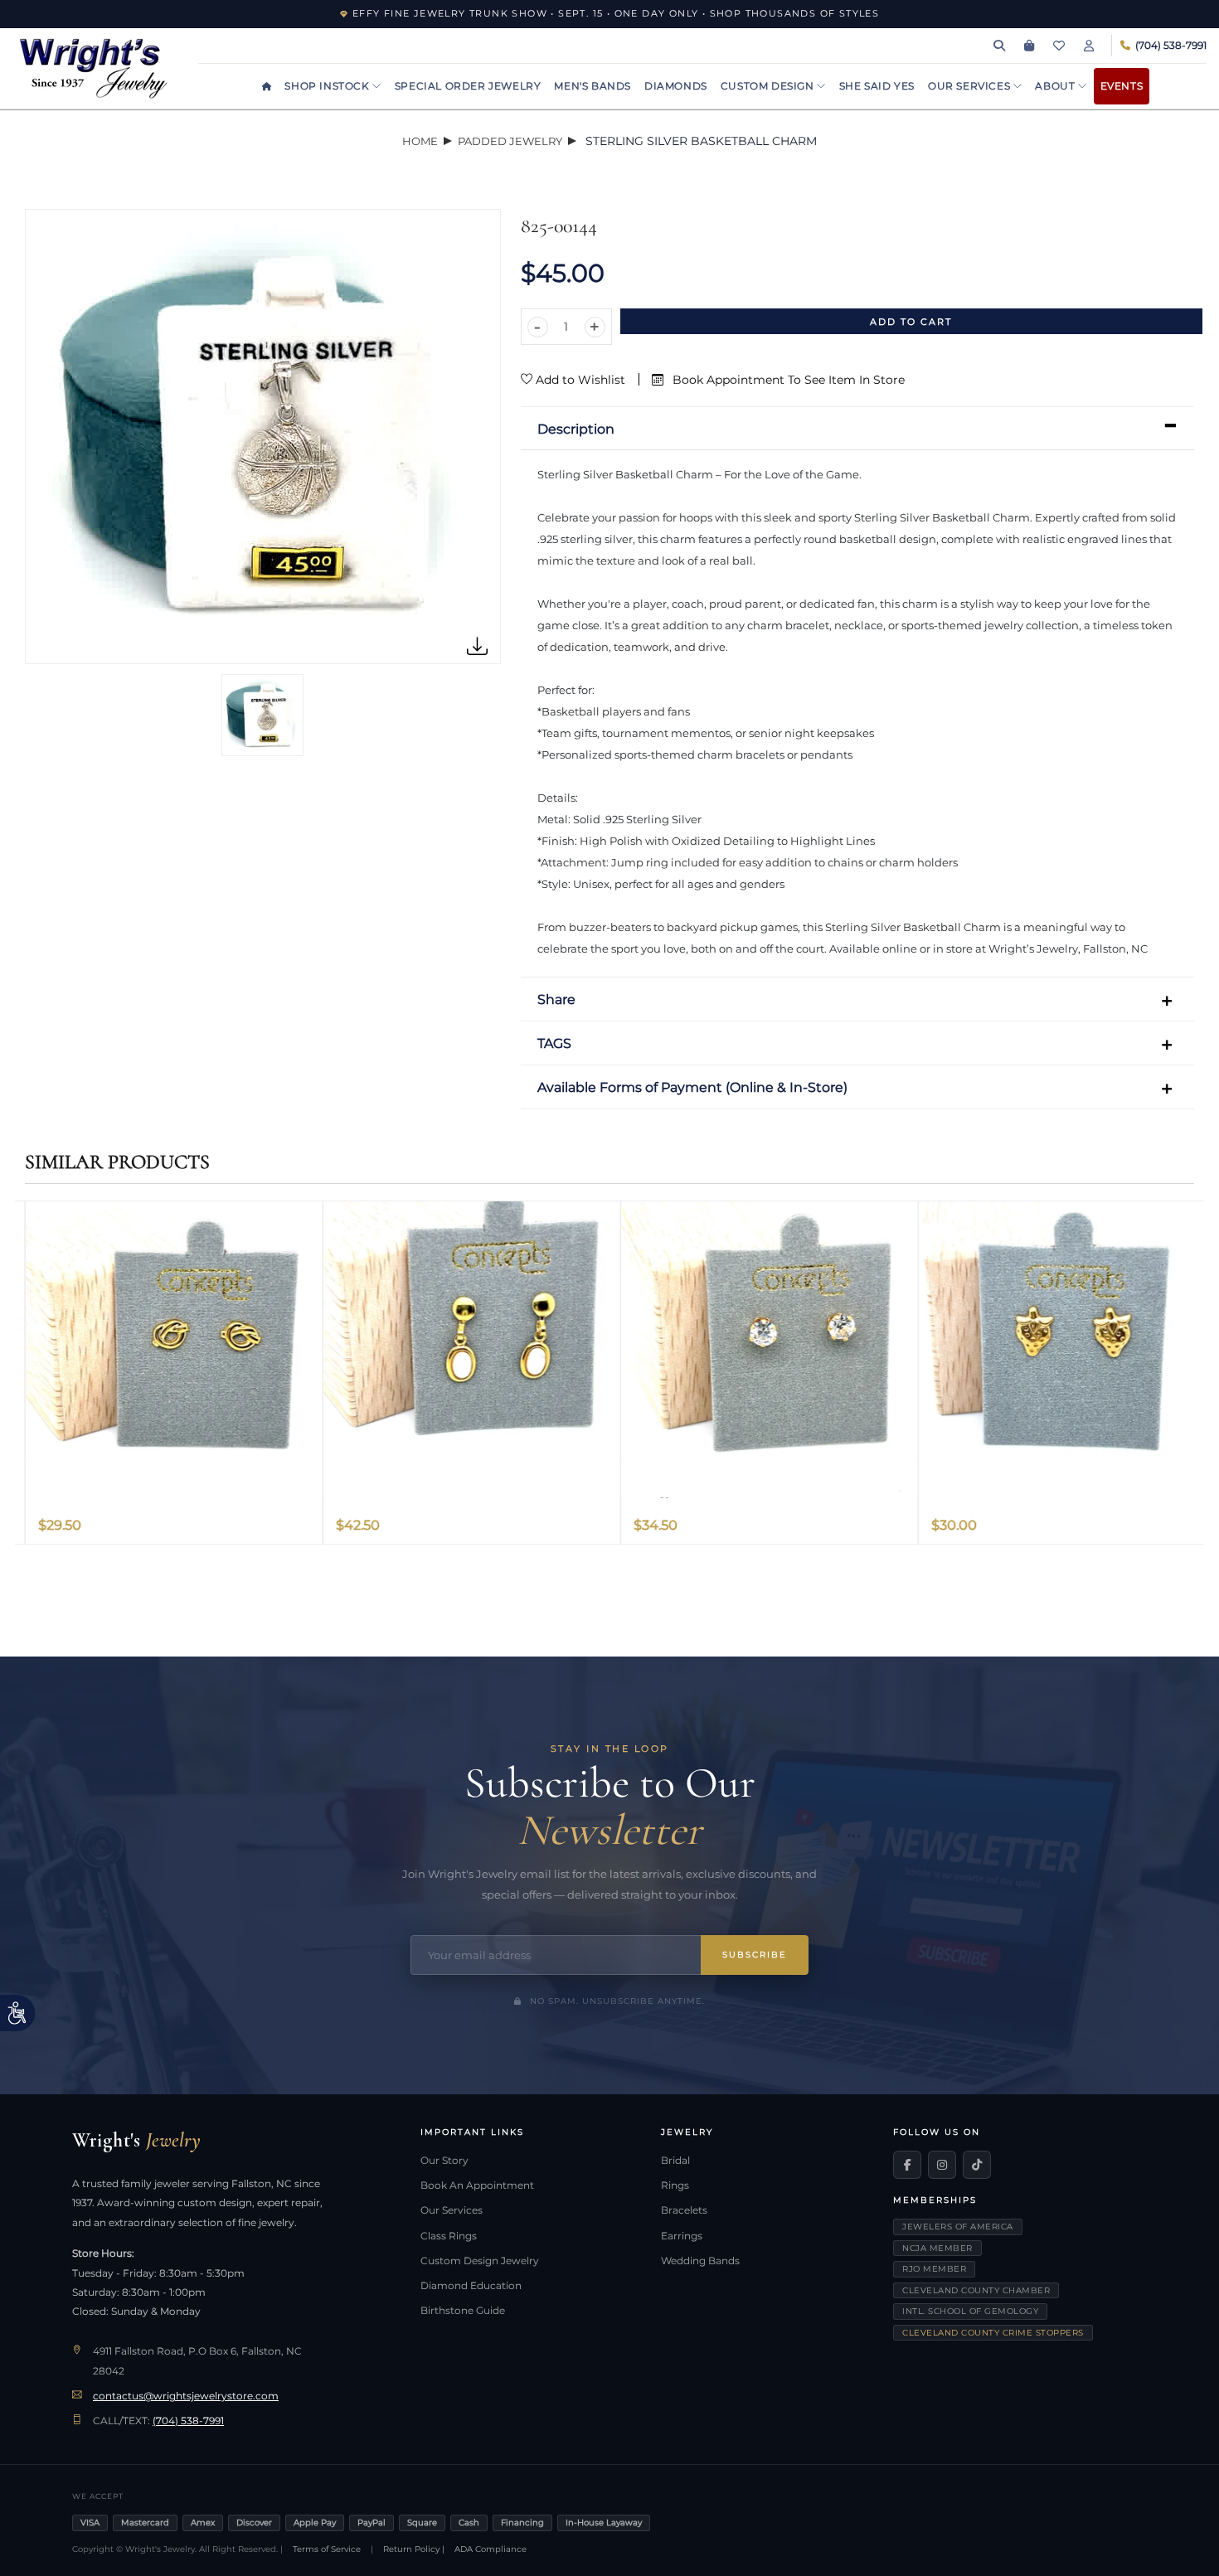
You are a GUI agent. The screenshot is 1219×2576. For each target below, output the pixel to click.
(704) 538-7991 (188, 2421)
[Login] (1089, 46)
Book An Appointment (477, 2185)
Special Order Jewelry (468, 86)
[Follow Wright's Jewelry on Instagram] (942, 2165)
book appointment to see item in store (787, 380)
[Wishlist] (1059, 46)
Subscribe (755, 1955)
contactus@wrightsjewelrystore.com (186, 2396)
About (1056, 86)
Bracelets (684, 2210)
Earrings (682, 2236)
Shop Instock (328, 86)
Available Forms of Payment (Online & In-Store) (692, 1087)
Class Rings (449, 2236)
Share (556, 999)
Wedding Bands (700, 2261)
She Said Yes (877, 86)
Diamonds (676, 86)
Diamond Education (471, 2286)
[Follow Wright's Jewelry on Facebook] (907, 2165)
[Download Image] (477, 647)
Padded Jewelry (510, 141)
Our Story (444, 2161)
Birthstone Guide (463, 2311)
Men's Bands (593, 86)
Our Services (971, 86)
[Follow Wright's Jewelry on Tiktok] (977, 2165)
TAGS (554, 1043)
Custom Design (769, 86)
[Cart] (1029, 46)
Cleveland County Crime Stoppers (993, 2333)
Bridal (675, 2161)
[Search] (999, 46)
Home (420, 141)
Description (576, 429)
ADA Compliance (491, 2549)
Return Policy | (414, 2549)
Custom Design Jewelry (480, 2261)
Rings (675, 2185)
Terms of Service (327, 2549)
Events (1122, 86)
